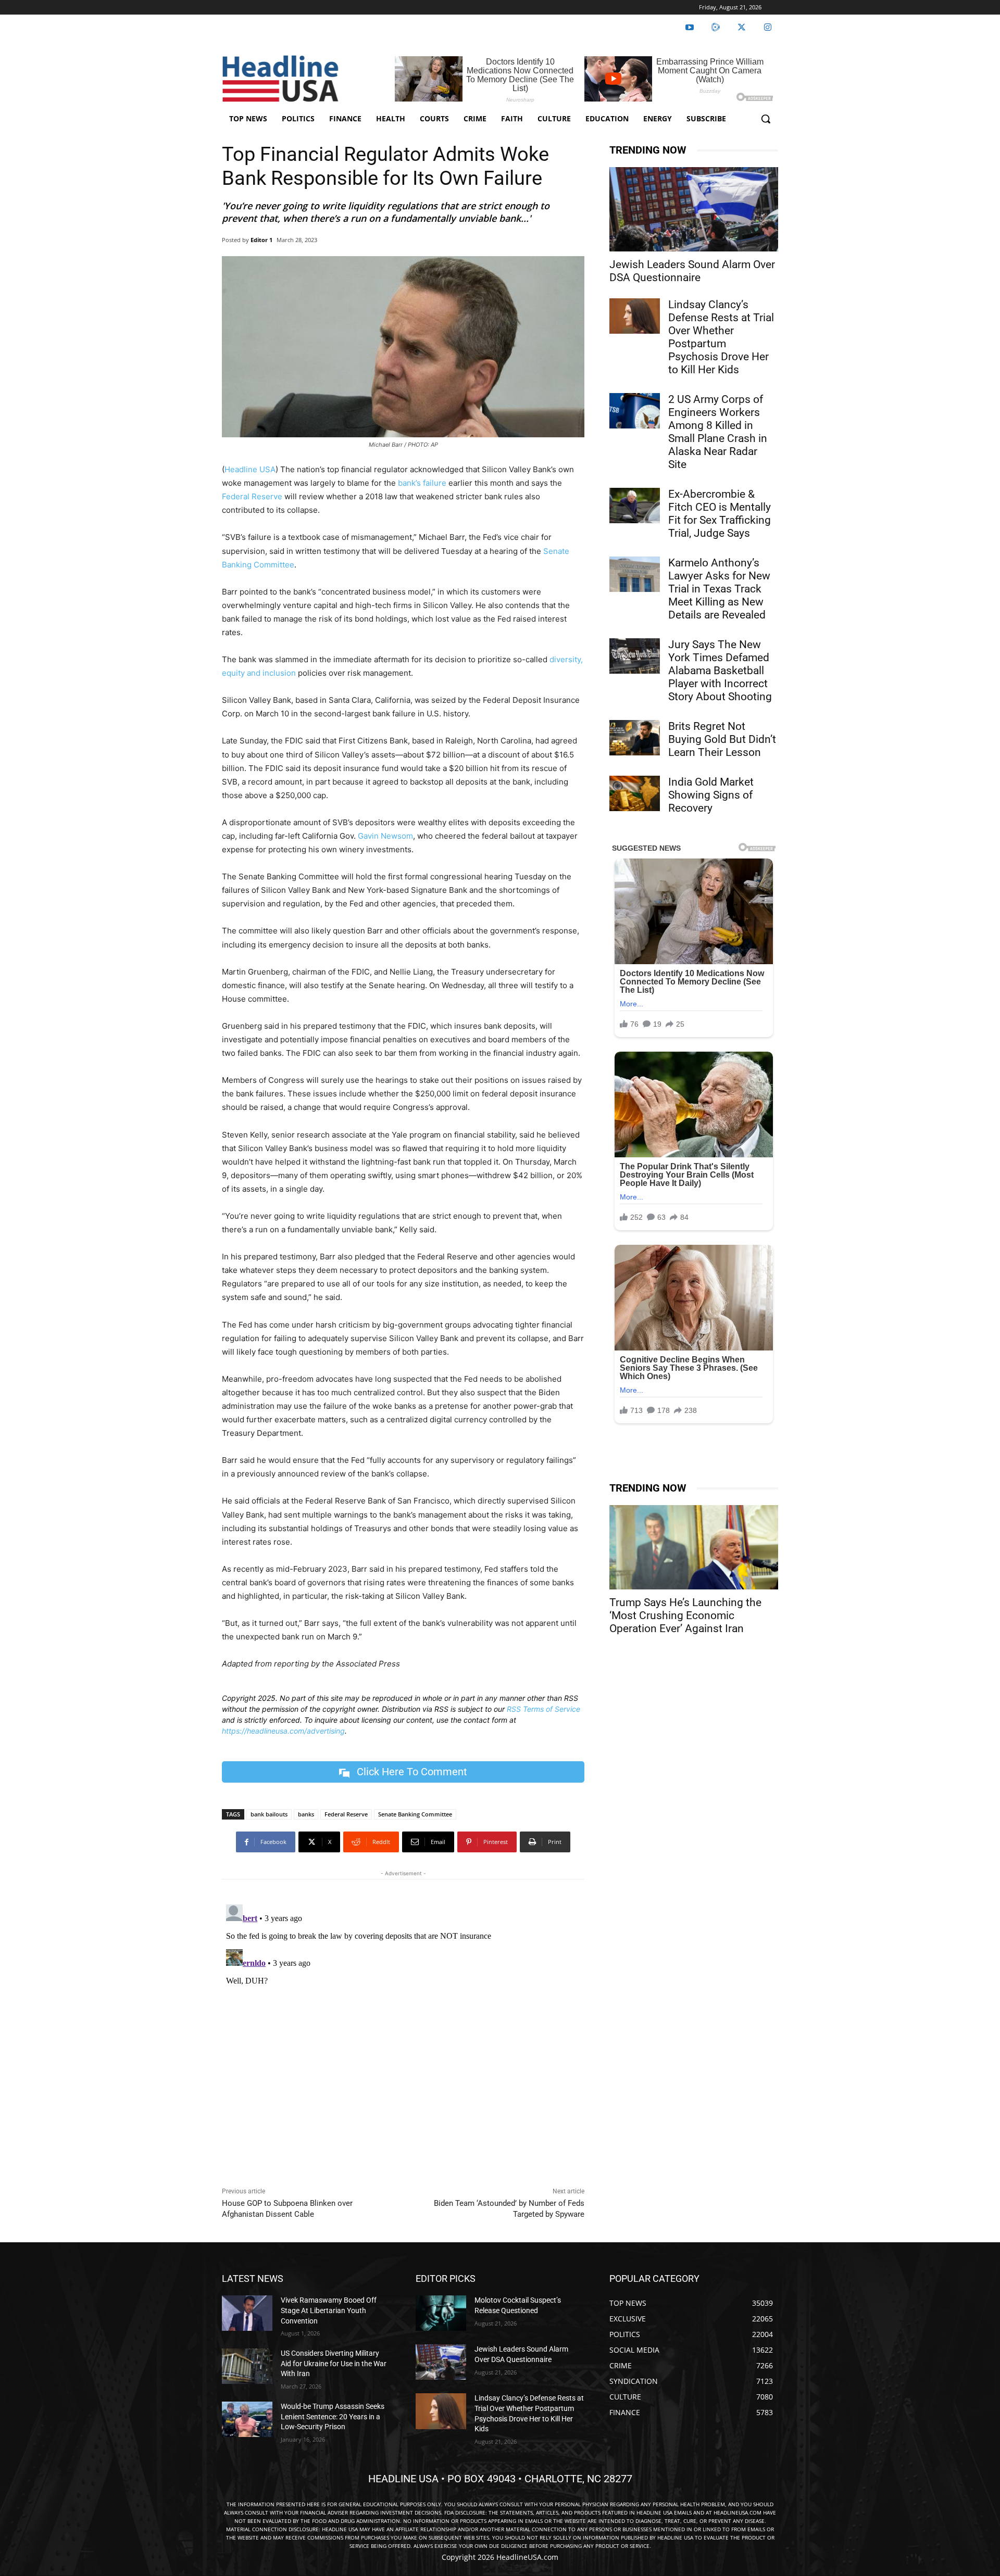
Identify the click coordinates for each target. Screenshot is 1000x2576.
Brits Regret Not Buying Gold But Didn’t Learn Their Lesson (722, 739)
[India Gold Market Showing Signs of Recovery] (635, 793)
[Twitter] (742, 28)
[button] (766, 119)
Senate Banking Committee (415, 1814)
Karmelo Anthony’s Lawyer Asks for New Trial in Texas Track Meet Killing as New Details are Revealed (719, 589)
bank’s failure (422, 483)
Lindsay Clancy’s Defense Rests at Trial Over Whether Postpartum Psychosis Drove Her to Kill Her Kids (721, 337)
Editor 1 (261, 240)
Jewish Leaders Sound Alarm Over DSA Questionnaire (692, 271)
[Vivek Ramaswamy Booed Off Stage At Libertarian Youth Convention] (247, 2313)
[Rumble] (716, 28)
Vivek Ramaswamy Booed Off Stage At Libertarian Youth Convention (329, 2310)
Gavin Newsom (385, 836)
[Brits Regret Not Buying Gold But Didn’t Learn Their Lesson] (635, 738)
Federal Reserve (252, 496)
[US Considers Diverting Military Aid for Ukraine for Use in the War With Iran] (247, 2366)
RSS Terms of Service (543, 1709)
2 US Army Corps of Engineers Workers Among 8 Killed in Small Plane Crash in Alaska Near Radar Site (718, 432)
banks (306, 1814)
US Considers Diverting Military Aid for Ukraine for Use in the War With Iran (334, 2363)
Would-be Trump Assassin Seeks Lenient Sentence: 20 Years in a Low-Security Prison (333, 2416)
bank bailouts (269, 1814)
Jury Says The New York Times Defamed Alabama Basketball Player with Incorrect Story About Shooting (720, 671)
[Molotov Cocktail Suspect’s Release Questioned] (441, 2313)
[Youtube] (690, 28)
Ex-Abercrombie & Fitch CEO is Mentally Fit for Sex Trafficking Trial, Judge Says (720, 514)
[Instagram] (768, 28)
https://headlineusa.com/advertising (283, 1731)
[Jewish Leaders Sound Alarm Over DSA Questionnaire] (694, 209)
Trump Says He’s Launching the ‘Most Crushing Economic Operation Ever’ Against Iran (685, 1615)
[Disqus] (403, 2030)
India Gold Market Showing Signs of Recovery (711, 795)
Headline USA (250, 469)
